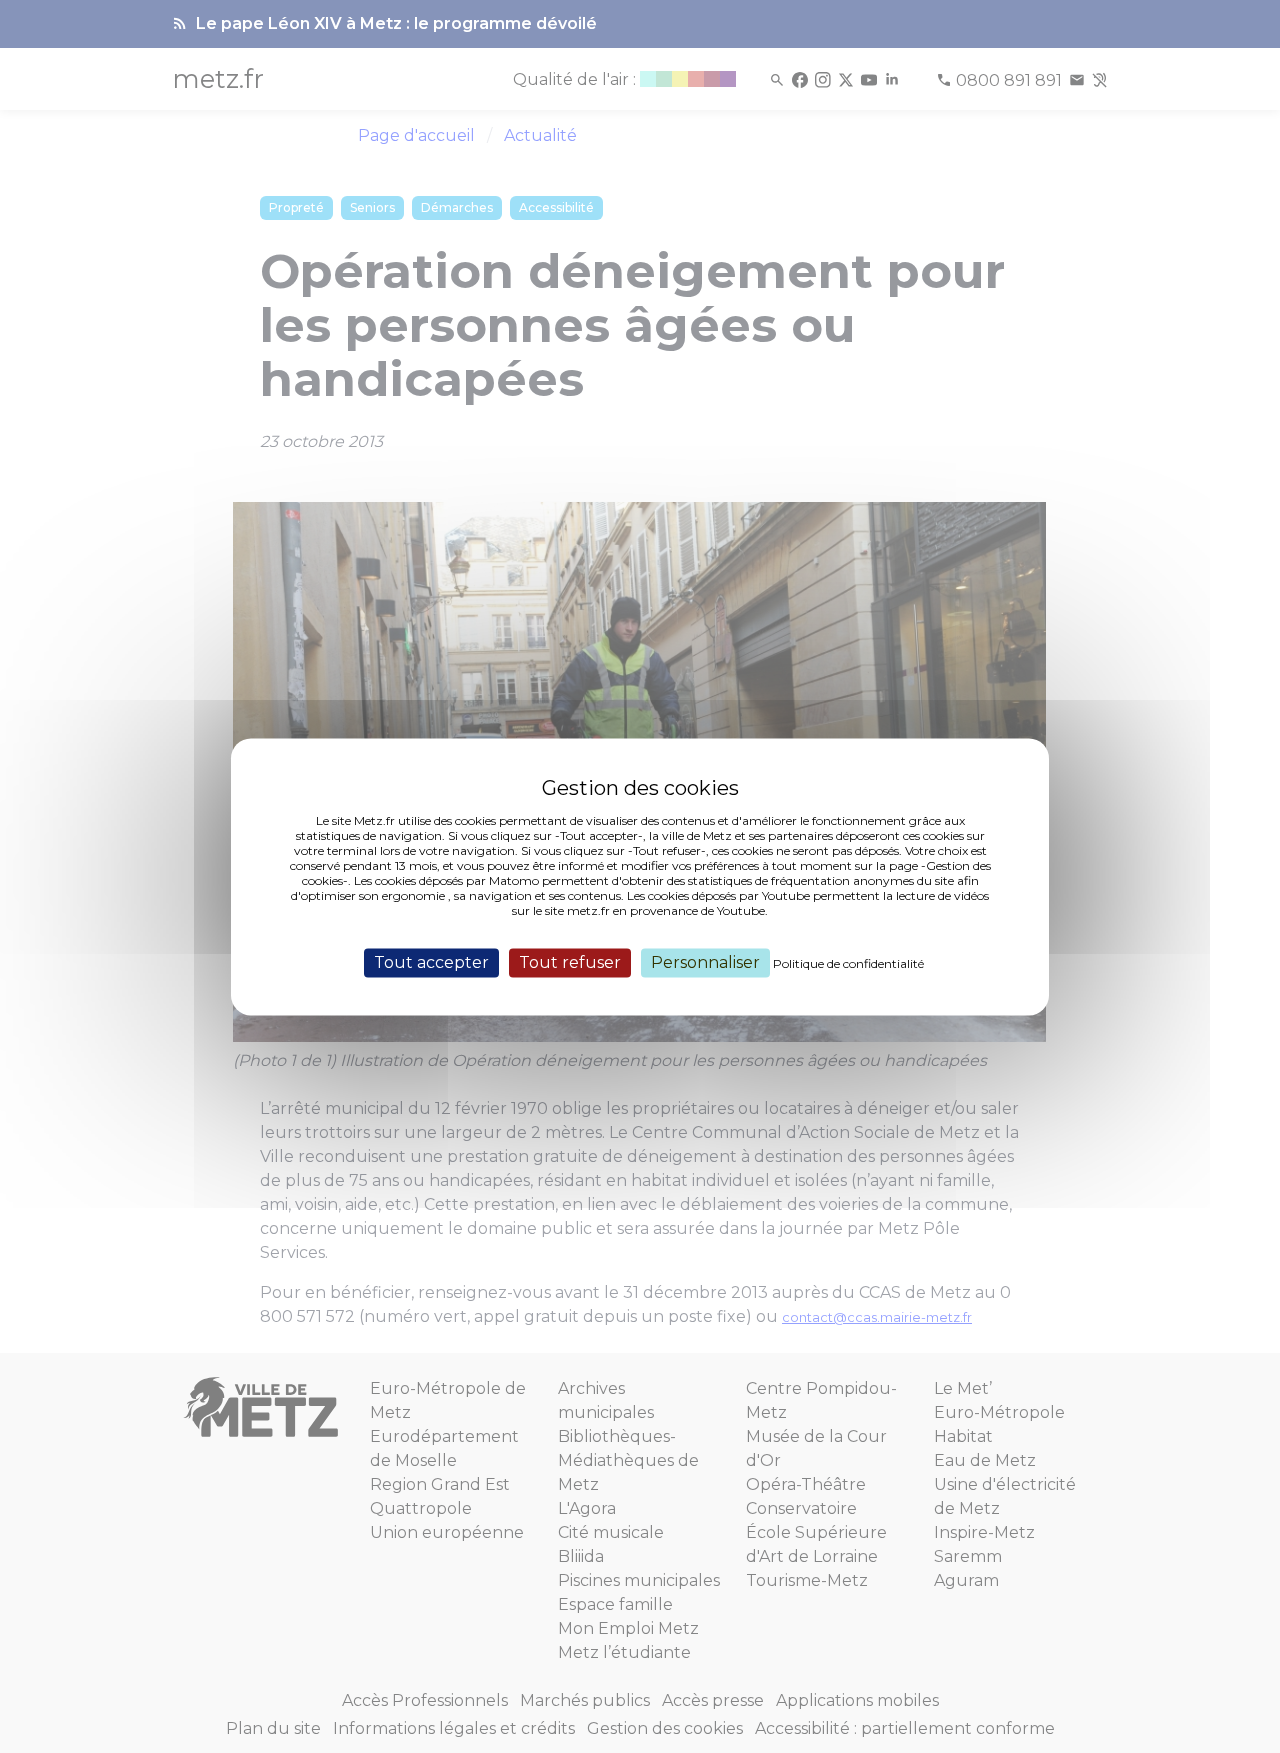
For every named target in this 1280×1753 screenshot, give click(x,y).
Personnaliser (705, 962)
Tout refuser (570, 962)
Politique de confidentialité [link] (848, 963)
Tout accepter (431, 962)
